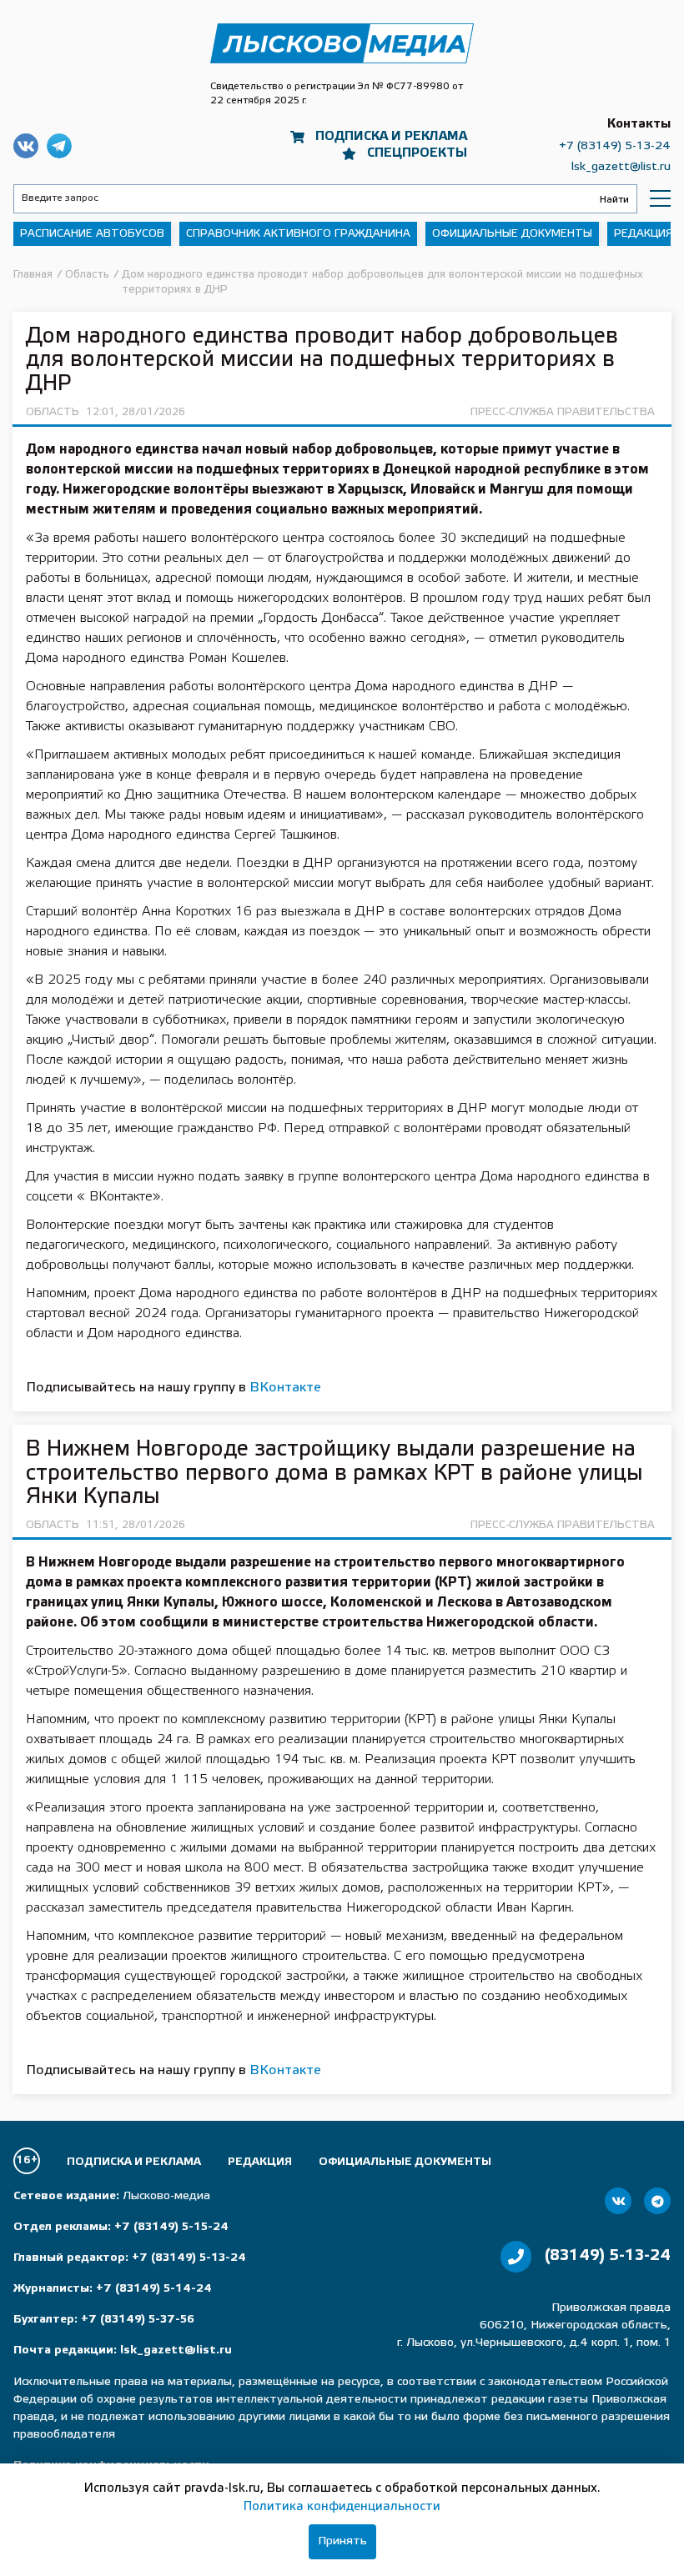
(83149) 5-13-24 (608, 2256)
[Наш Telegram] (657, 2201)
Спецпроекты (417, 153)
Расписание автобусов (92, 234)
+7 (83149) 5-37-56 (138, 2320)
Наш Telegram (59, 146)
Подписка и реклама (391, 137)
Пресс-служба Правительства (563, 412)
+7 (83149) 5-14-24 (154, 2289)
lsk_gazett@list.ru (621, 167)
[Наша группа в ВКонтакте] (618, 2201)
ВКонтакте (285, 1388)
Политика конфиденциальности (342, 2507)
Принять (342, 2541)
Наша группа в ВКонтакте (26, 146)
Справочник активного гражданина (298, 234)
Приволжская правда (342, 44)
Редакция (644, 234)
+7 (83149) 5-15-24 (171, 2227)
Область (53, 412)
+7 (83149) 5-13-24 (615, 146)
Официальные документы (512, 234)
